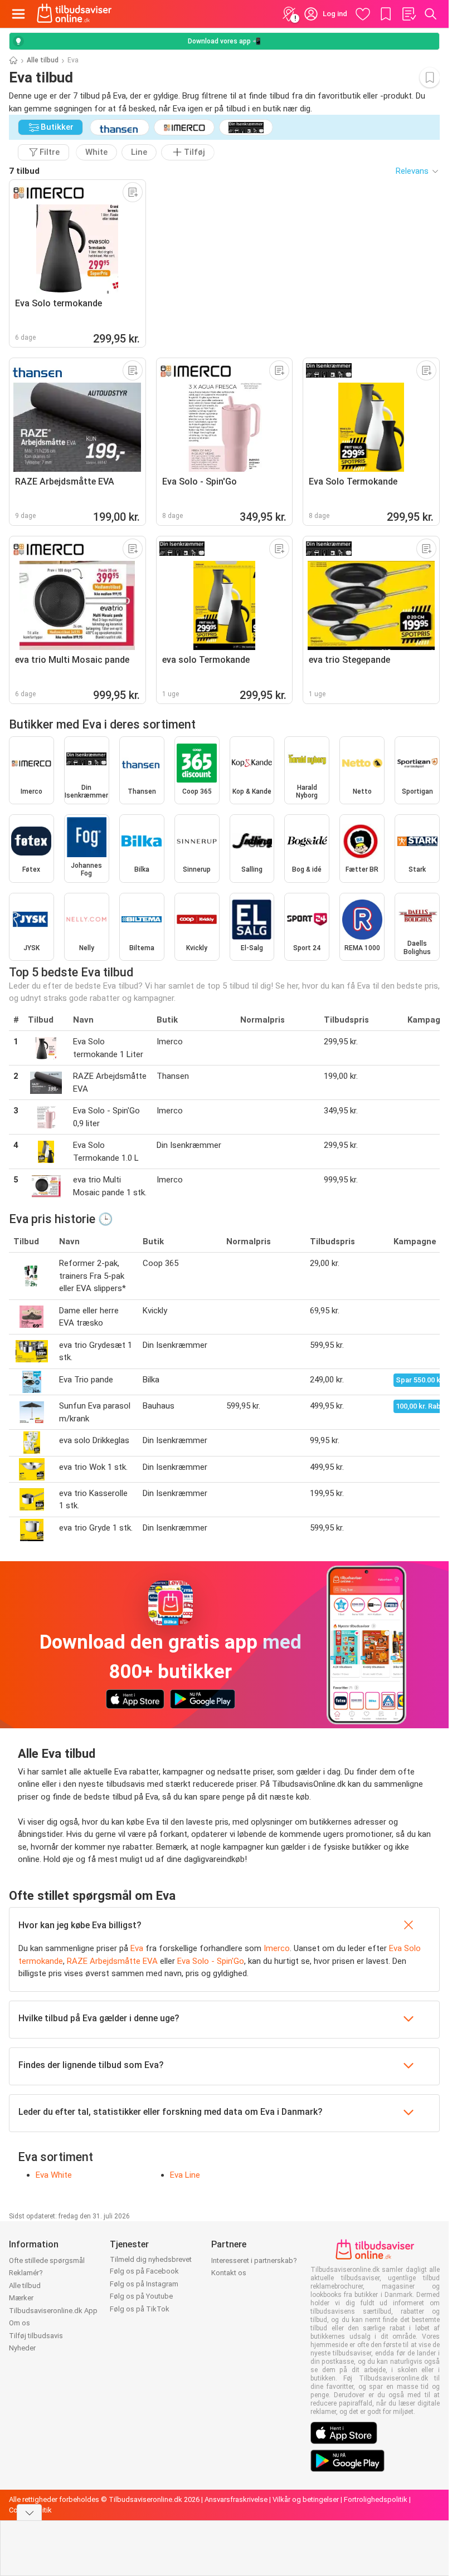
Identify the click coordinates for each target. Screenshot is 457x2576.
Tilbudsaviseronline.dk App (53, 2311)
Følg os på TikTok (140, 2309)
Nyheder (22, 2348)
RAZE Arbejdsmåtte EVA (112, 1961)
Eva (137, 1948)
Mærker (21, 2298)
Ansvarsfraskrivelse (236, 2499)
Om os (20, 2323)
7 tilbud (24, 171)
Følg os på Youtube (141, 2296)
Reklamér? (26, 2273)
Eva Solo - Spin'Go (211, 1961)
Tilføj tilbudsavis (36, 2336)
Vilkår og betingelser (306, 2499)
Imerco (277, 1948)
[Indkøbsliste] (409, 14)
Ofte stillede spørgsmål (47, 2260)
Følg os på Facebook (144, 2271)
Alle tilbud (43, 60)
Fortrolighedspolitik (376, 2499)
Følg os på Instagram (144, 2284)
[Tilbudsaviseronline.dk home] (74, 14)
